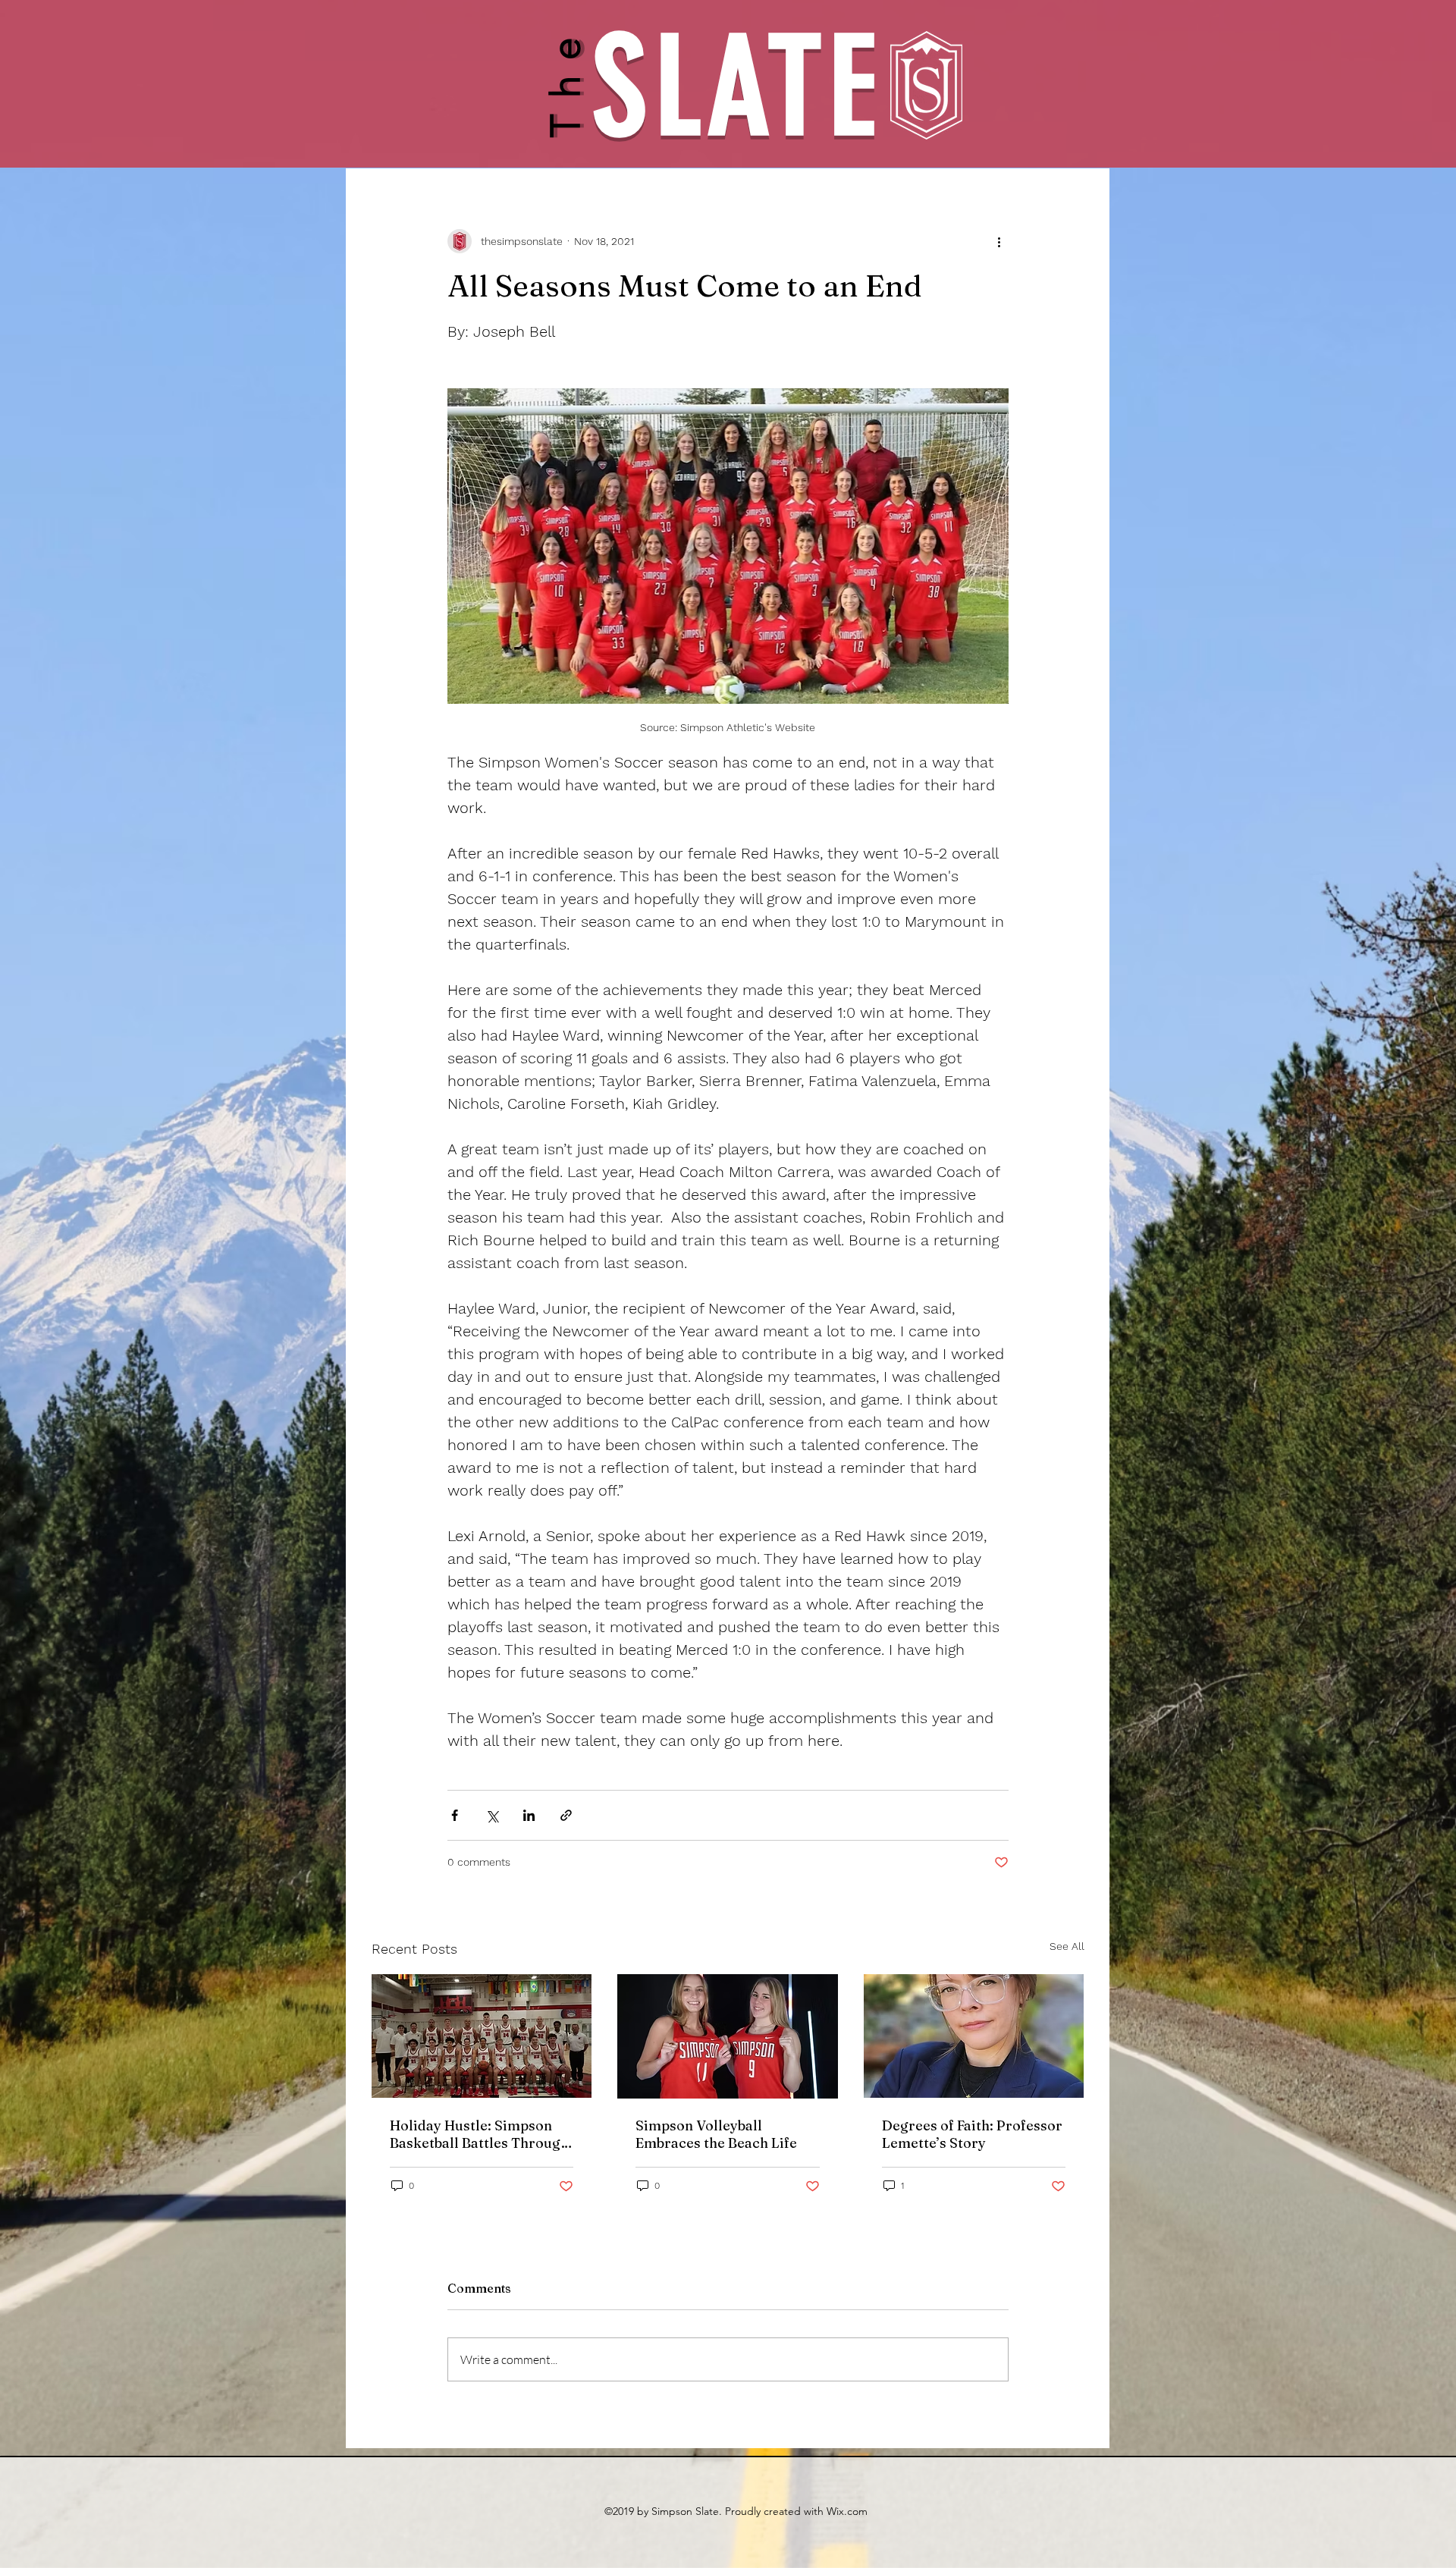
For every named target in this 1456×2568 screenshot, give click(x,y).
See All (1067, 1946)
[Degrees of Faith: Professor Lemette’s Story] (974, 2036)
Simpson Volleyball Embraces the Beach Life (716, 2134)
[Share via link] (566, 1815)
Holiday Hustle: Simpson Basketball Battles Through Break (479, 2134)
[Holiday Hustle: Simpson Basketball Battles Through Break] (482, 2036)
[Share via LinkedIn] (529, 1815)
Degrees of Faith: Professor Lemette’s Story (972, 2134)
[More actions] (999, 241)
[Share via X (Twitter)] (492, 1815)
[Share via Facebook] (455, 1815)
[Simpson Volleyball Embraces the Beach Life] (728, 2036)
